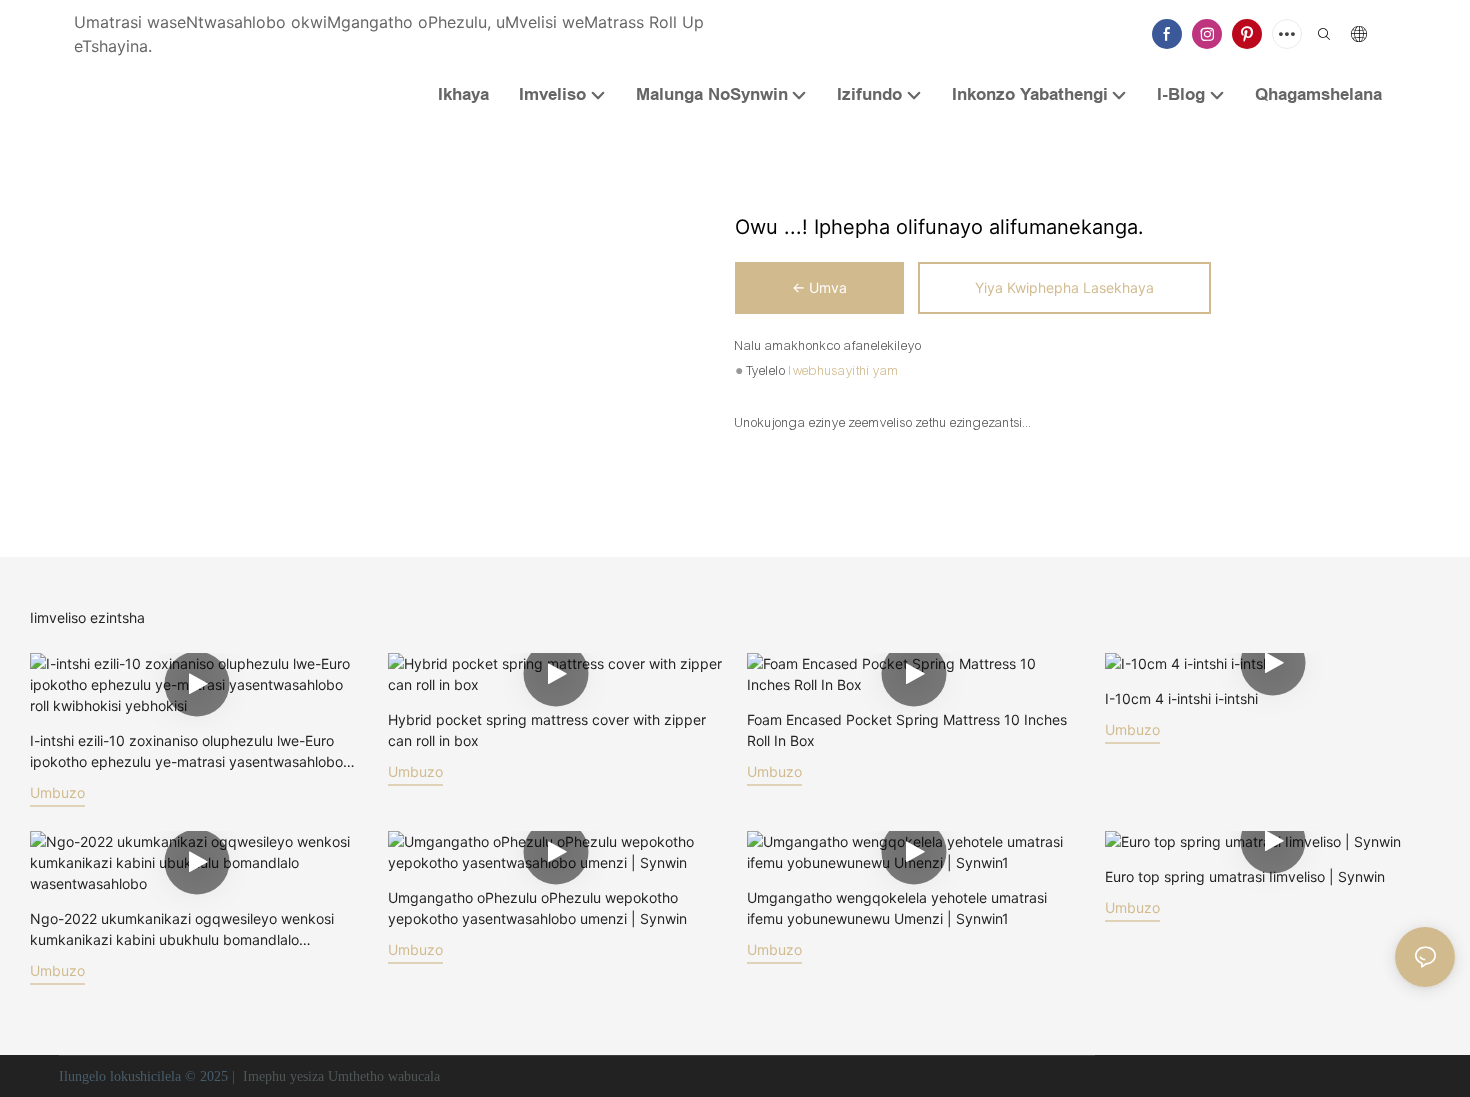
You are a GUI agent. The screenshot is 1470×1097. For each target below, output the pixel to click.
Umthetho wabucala (384, 1076)
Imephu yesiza (283, 1076)
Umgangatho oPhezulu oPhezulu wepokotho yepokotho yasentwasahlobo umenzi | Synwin (537, 908)
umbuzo (57, 792)
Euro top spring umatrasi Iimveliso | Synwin (1245, 876)
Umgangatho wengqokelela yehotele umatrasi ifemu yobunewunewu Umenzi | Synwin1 (897, 908)
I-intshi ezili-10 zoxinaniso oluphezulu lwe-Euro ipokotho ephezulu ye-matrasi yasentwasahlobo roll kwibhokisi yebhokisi (186, 752)
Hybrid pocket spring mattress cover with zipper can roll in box (547, 730)
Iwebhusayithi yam (844, 371)
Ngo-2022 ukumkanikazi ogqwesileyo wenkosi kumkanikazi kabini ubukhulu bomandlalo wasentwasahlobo (182, 930)
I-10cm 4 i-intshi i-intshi (1181, 698)
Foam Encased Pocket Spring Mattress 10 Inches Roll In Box (907, 730)
